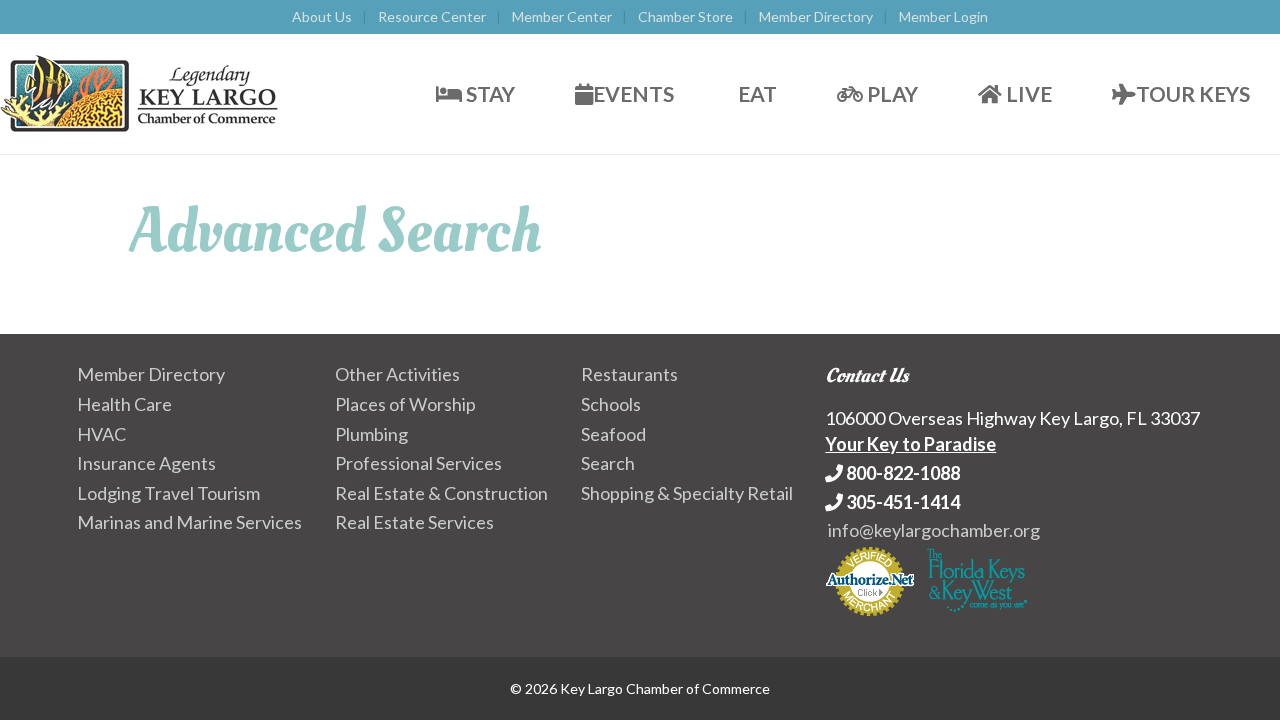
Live (1027, 93)
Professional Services (418, 463)
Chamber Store (685, 16)
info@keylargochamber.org (934, 530)
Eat (755, 93)
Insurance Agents (146, 463)
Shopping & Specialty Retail (687, 493)
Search (608, 463)
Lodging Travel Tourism (168, 493)
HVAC (101, 434)
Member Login (943, 16)
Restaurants (629, 374)
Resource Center (432, 16)
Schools (611, 404)
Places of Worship (405, 404)
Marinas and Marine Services (189, 522)
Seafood (613, 434)
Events (633, 93)
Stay (488, 93)
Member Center (562, 16)
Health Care (124, 404)
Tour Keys (1193, 93)
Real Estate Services (414, 522)
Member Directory (816, 16)
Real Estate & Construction (441, 493)
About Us (322, 16)
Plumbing (371, 434)
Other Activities (397, 374)
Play (890, 93)
